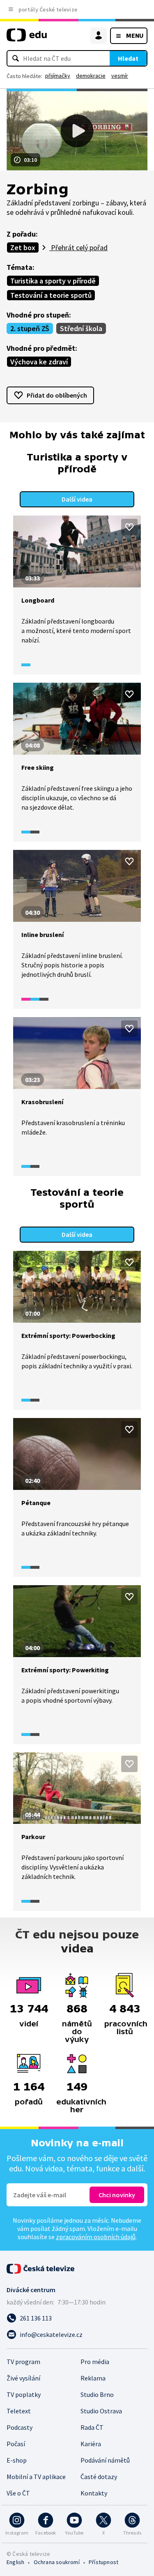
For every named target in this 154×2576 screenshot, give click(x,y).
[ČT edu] (27, 38)
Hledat (128, 58)
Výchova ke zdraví (39, 362)
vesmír (120, 76)
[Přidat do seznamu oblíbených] (129, 527)
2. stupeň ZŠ (30, 328)
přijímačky (58, 76)
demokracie (91, 76)
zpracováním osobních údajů (96, 2237)
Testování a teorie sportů (51, 295)
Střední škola (81, 328)
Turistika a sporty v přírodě (53, 281)
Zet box (23, 247)
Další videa (77, 499)
